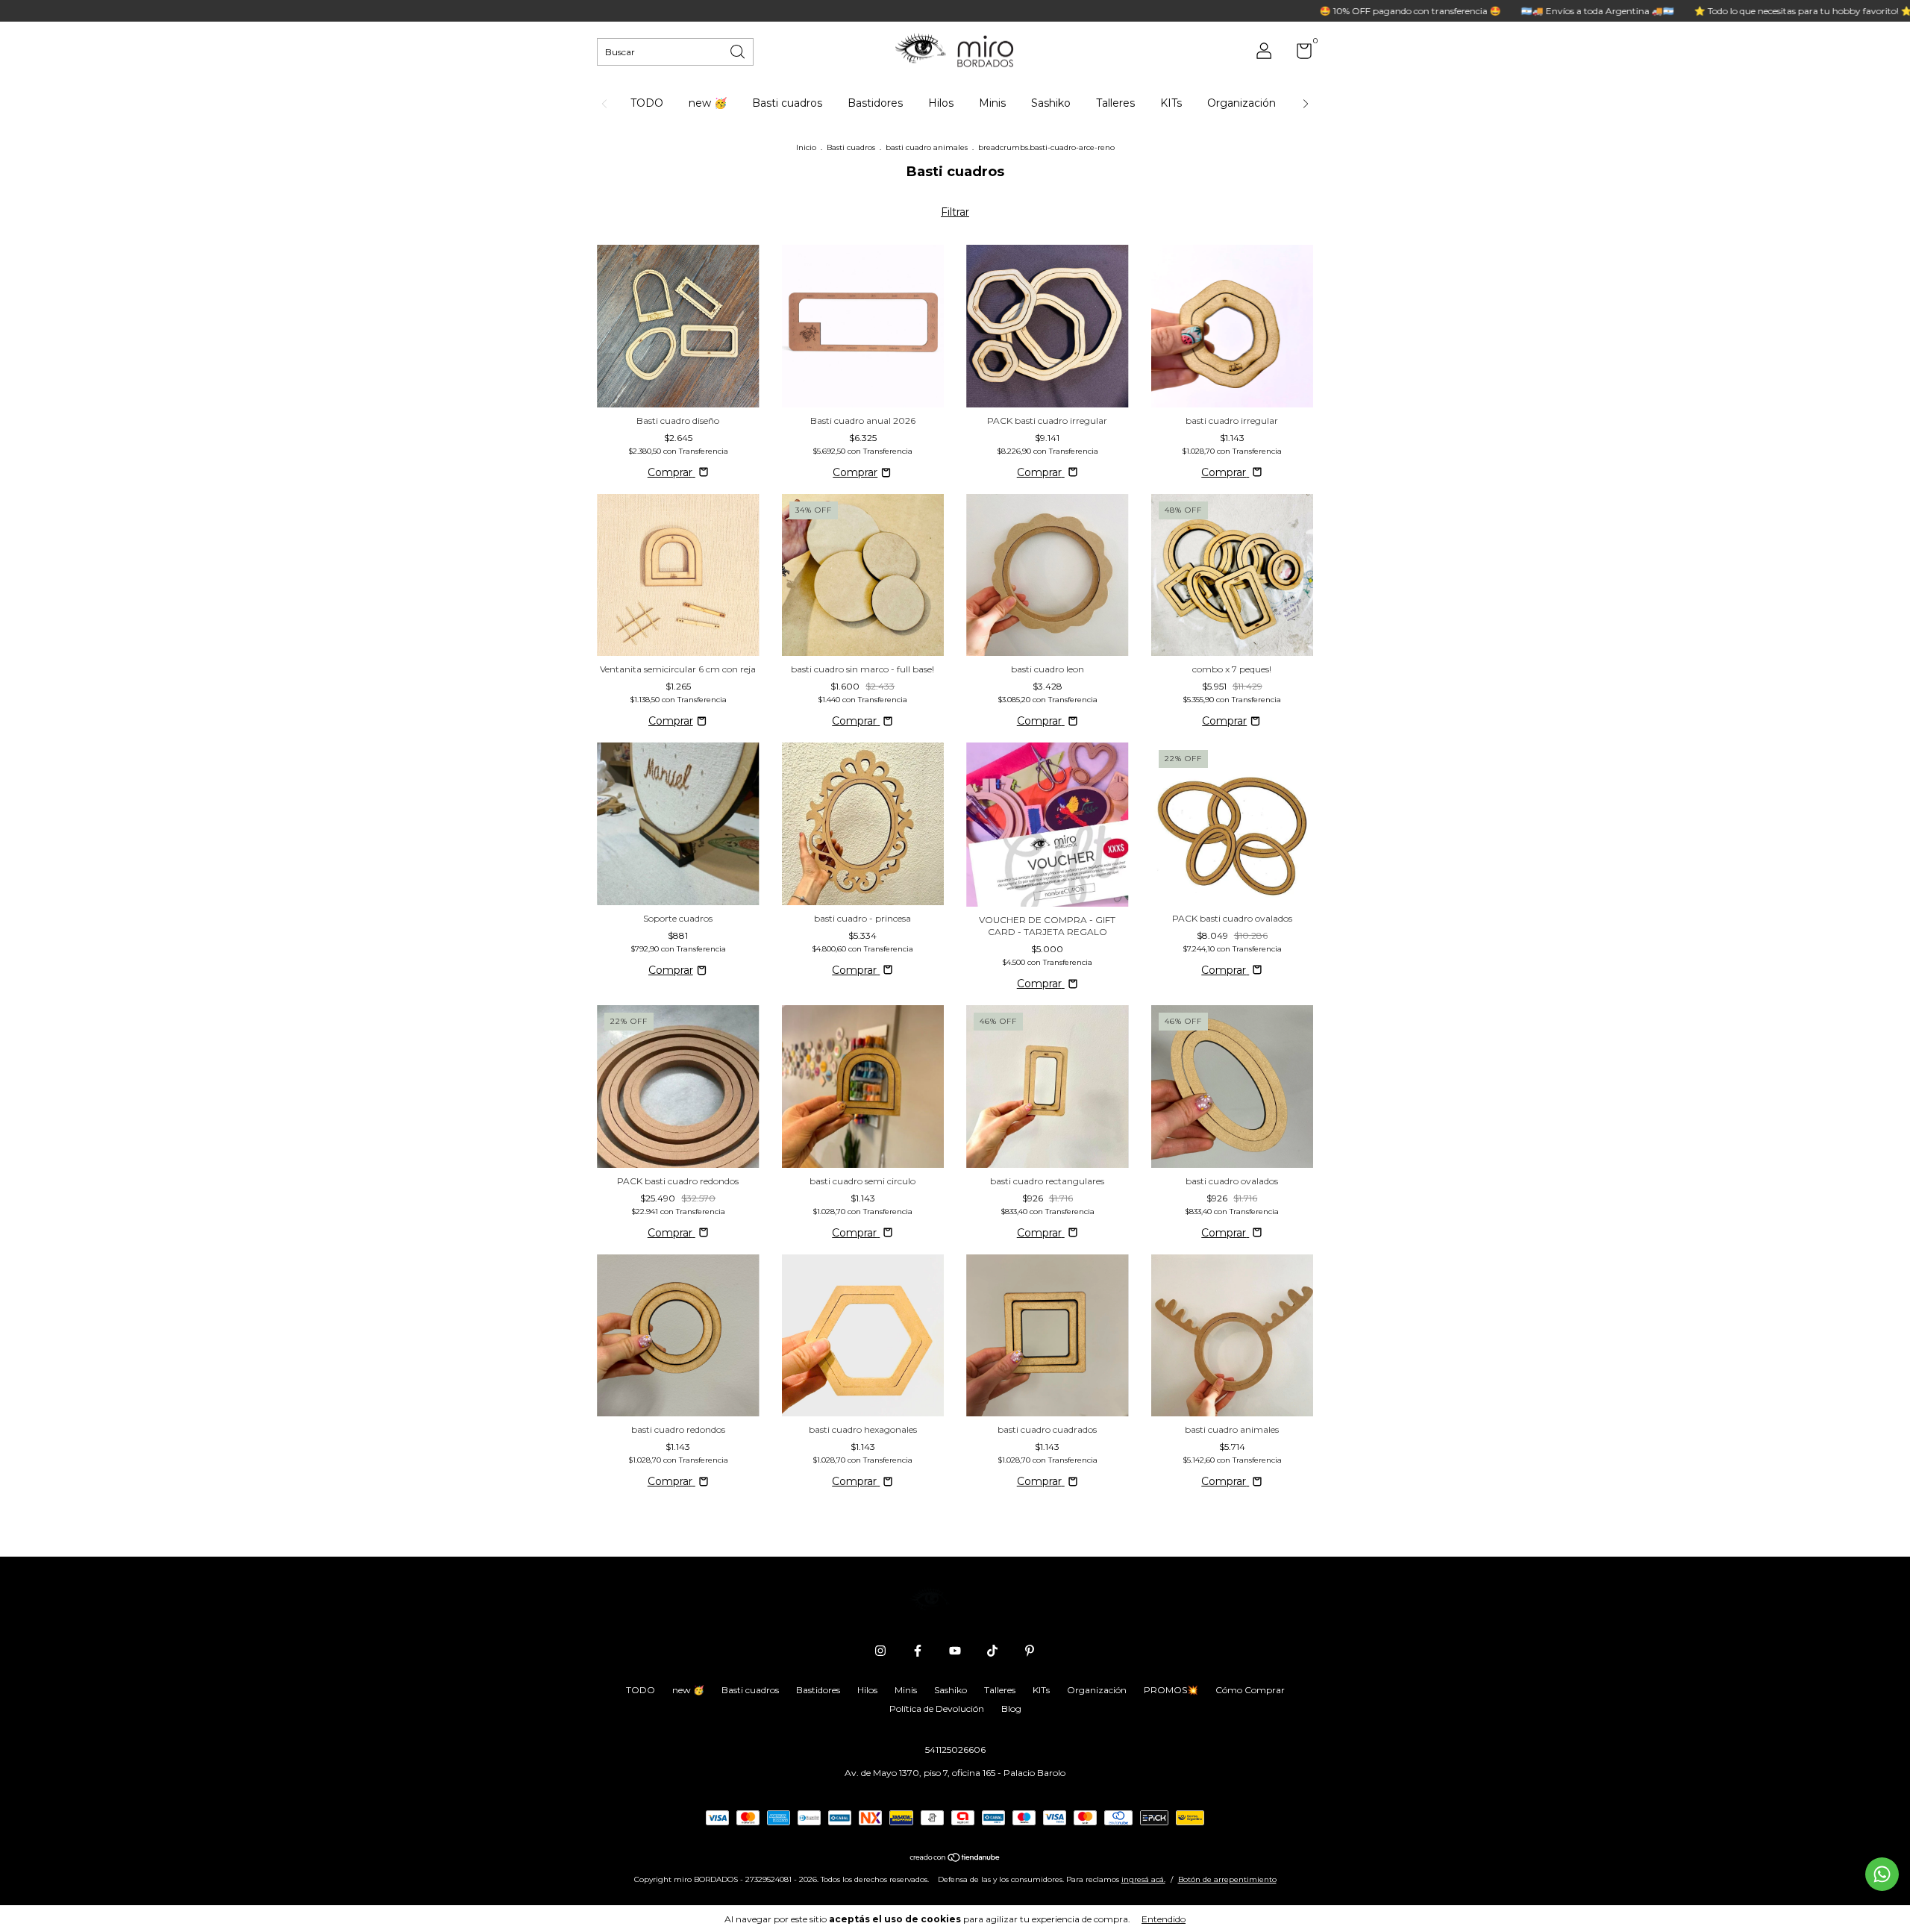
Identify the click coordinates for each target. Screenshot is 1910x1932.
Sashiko (1051, 103)
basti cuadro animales (927, 147)
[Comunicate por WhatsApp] (1882, 1874)
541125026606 (955, 1750)
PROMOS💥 (1171, 1690)
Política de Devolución (937, 1709)
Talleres (1115, 103)
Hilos (941, 103)
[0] (1299, 54)
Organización (1241, 103)
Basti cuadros (787, 103)
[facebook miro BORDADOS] (918, 1651)
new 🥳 (708, 103)
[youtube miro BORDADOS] (955, 1651)
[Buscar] (739, 50)
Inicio (806, 147)
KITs (1171, 103)
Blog (1011, 1709)
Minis (992, 103)
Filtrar (955, 212)
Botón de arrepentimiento (1227, 1879)
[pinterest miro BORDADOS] (1030, 1651)
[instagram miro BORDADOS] (880, 1651)
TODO (647, 103)
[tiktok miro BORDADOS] (992, 1651)
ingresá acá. (1143, 1879)
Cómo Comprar (1250, 1690)
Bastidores (875, 103)
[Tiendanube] (955, 1859)
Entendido (1164, 1919)
